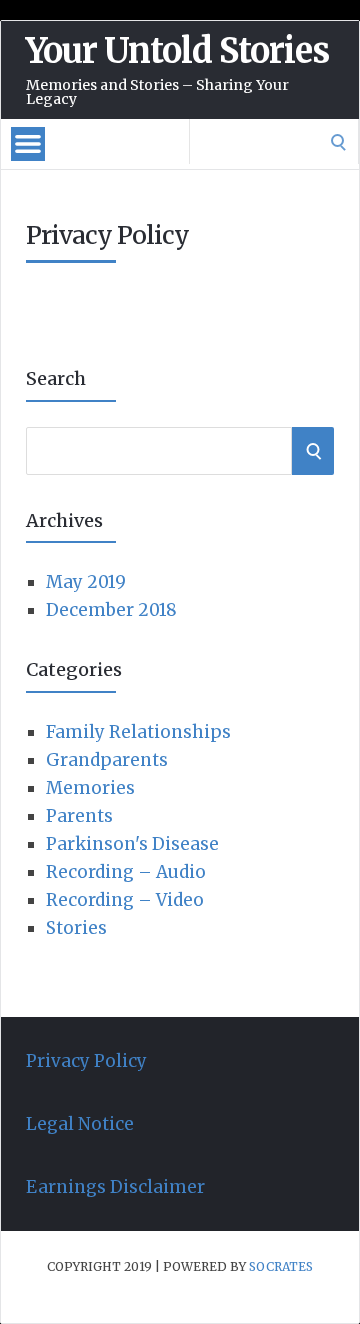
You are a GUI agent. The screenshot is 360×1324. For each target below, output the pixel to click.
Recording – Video (125, 900)
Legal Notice (80, 1124)
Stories (76, 928)
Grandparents (107, 760)
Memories (90, 788)
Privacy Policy (86, 1061)
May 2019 (86, 582)
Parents (79, 816)
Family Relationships (138, 732)
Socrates (281, 1266)
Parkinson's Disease (132, 844)
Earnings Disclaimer (115, 1187)
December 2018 (111, 610)
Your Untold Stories (177, 51)
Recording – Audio (126, 872)
